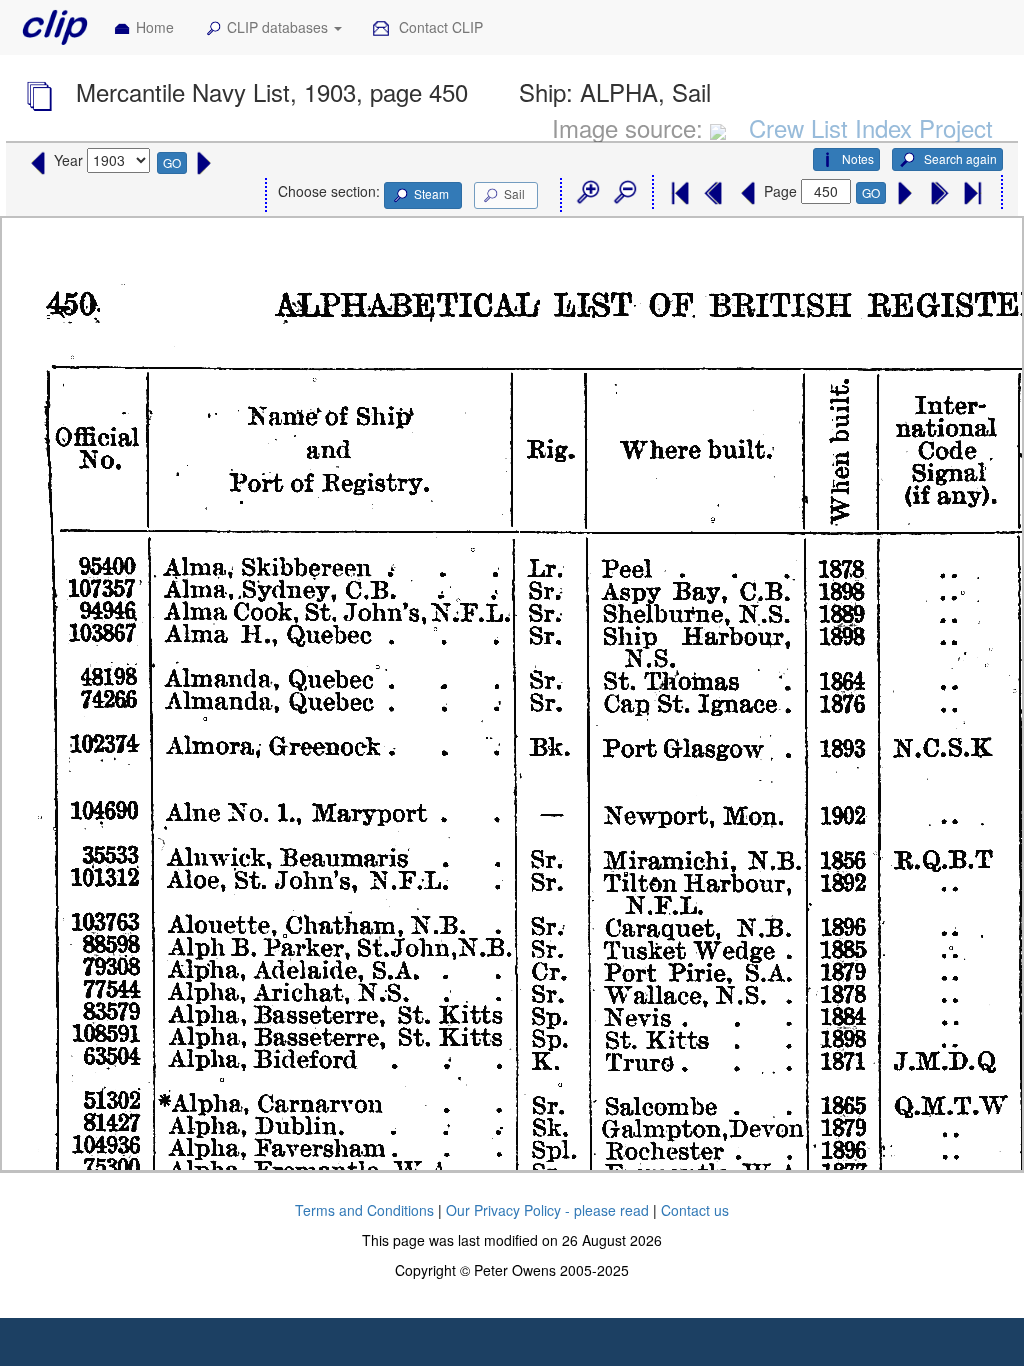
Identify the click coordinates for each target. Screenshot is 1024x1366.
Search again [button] (959, 158)
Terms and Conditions (364, 1210)
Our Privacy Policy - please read (547, 1210)
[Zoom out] (624, 193)
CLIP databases (279, 27)
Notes (858, 158)
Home (155, 27)
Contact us (695, 1210)
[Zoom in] (587, 193)
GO (172, 162)
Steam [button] (431, 193)
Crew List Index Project (871, 127)
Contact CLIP (439, 27)
